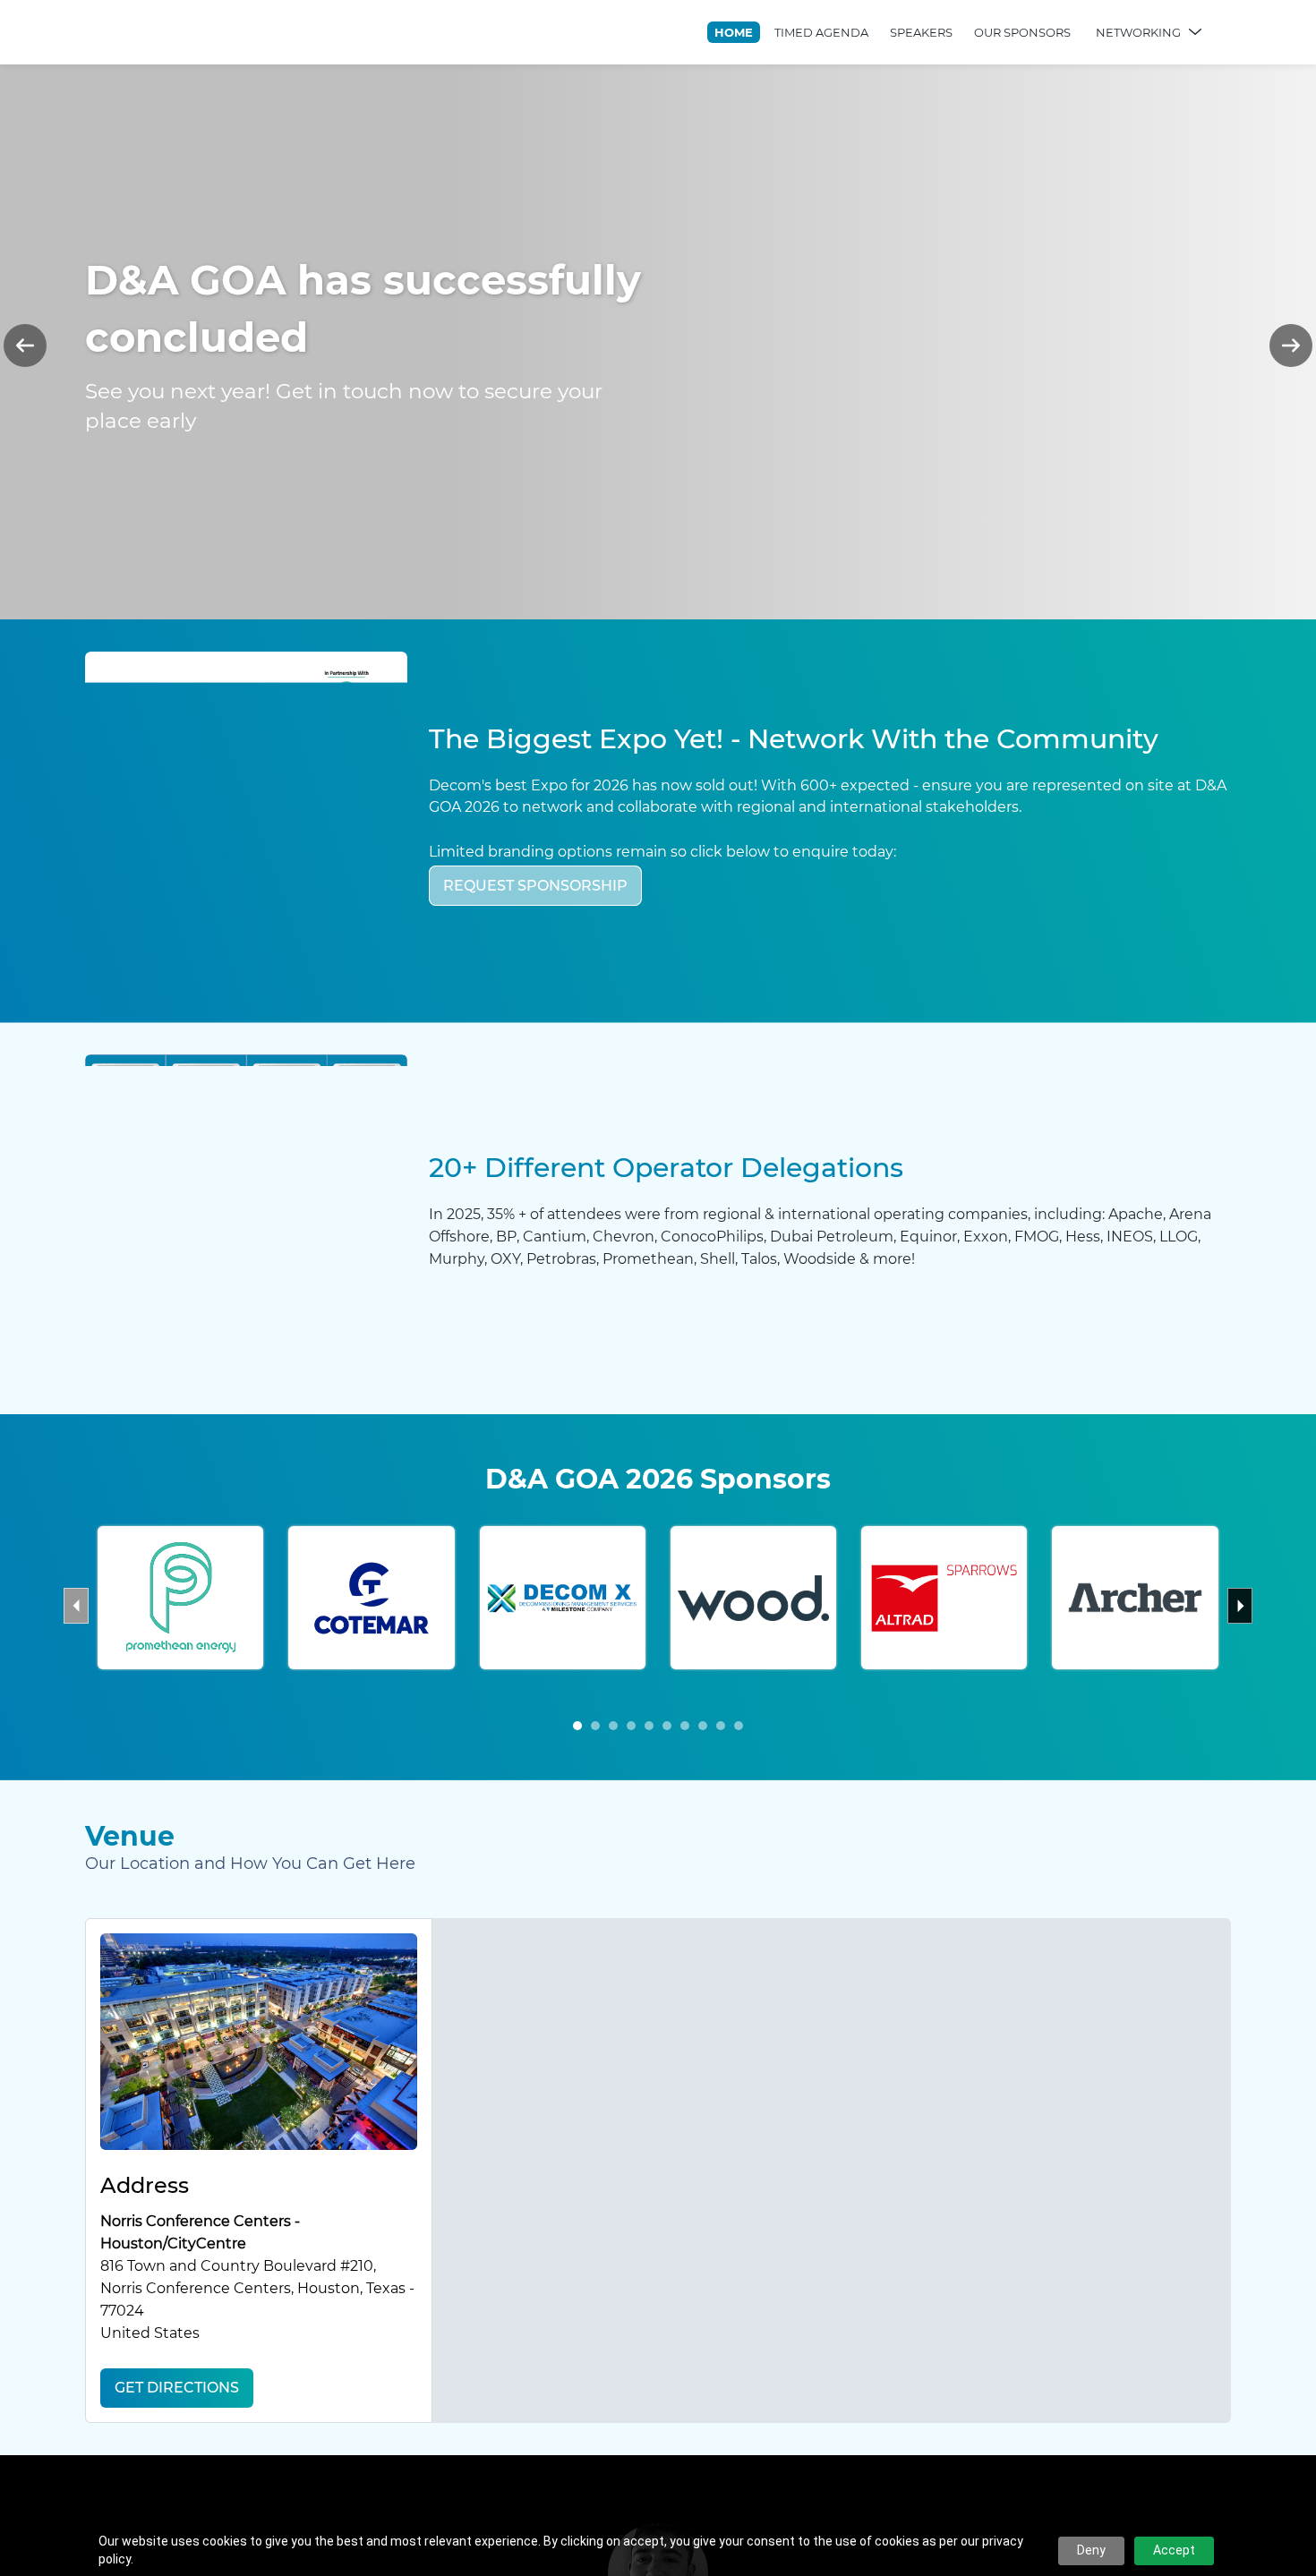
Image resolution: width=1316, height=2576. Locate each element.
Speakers (921, 32)
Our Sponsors (1022, 32)
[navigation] (960, 32)
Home (734, 32)
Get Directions (177, 2388)
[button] (577, 1726)
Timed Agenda (821, 32)
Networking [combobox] (1138, 32)
